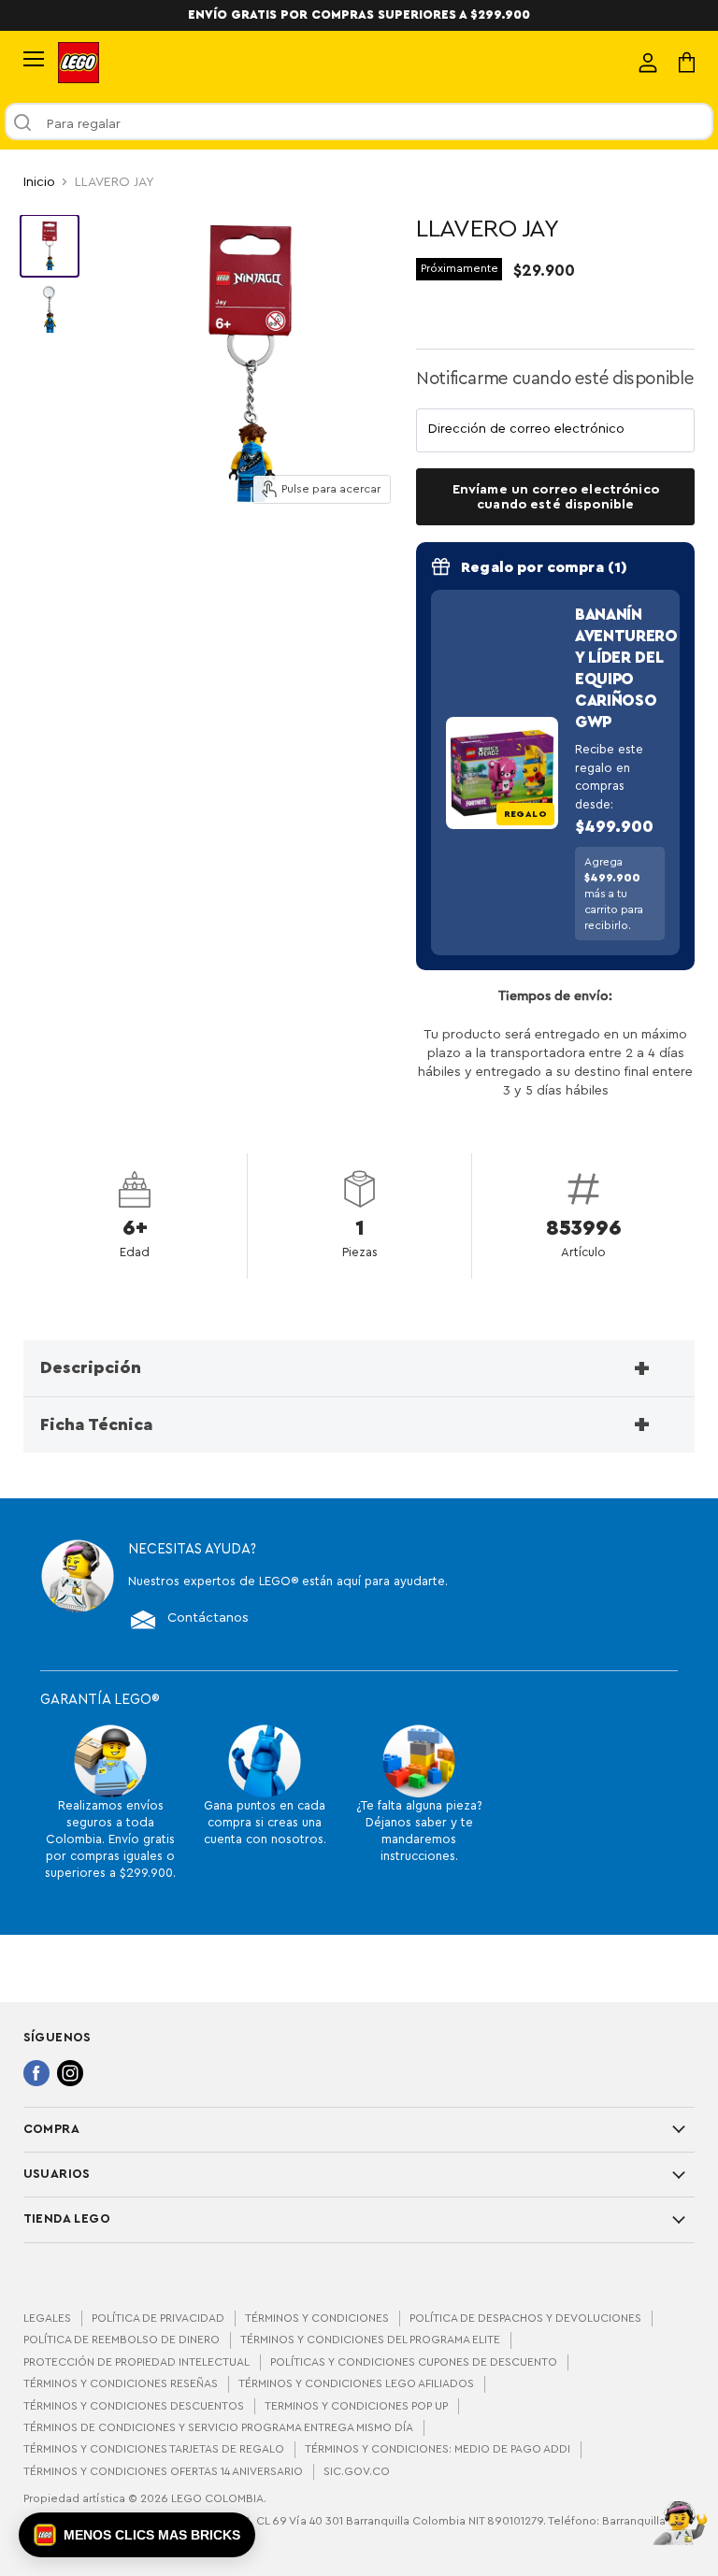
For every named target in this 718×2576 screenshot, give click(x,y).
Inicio (39, 182)
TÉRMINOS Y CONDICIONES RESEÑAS (121, 2383)
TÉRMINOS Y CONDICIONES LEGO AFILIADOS (356, 2383)
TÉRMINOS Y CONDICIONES (317, 2318)
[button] (137, 2535)
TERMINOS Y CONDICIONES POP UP (356, 2406)
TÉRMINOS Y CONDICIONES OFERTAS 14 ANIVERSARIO (163, 2471)
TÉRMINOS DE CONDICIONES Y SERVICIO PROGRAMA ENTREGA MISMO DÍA (218, 2427)
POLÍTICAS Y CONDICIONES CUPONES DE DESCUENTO (414, 2362)
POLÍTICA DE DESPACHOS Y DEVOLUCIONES (525, 2318)
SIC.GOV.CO (357, 2471)
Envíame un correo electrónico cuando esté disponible (556, 497)
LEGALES (47, 2318)
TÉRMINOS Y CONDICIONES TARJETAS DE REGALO (154, 2449)
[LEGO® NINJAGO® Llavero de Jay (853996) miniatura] (50, 246)
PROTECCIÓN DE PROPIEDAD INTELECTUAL (136, 2362)
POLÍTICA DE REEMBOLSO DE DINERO (122, 2340)
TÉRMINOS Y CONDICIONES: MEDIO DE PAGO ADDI (438, 2449)
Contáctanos (208, 1618)
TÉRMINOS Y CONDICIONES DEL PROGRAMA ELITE (370, 2340)
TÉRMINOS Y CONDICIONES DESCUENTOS (134, 2406)
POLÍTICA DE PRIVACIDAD (158, 2318)
